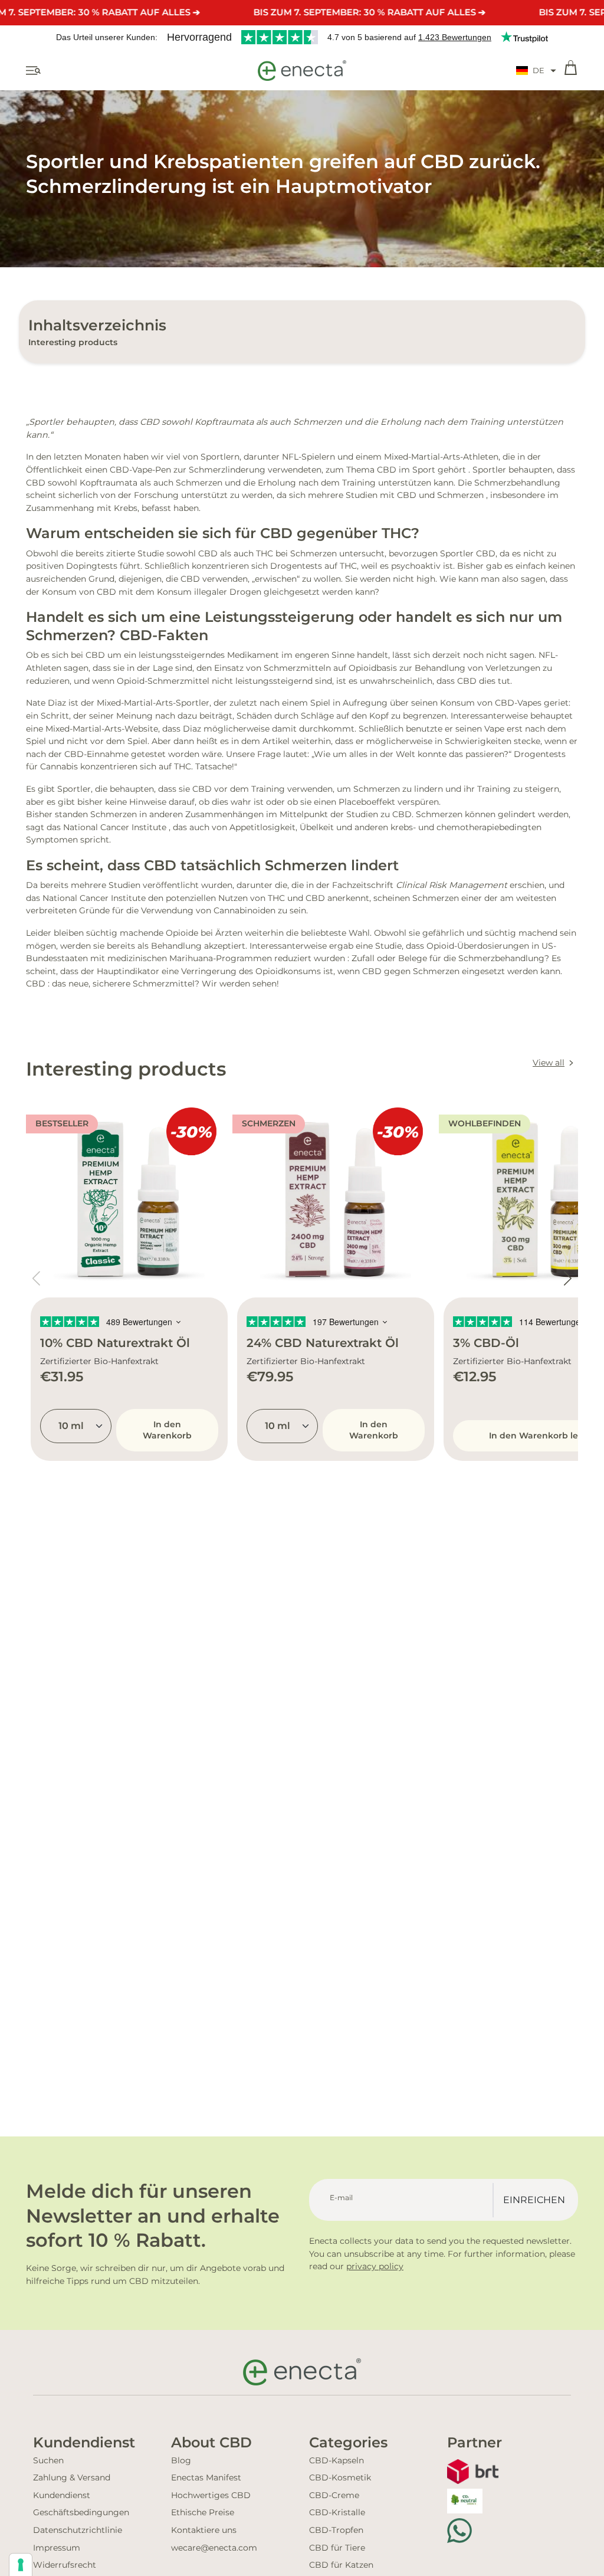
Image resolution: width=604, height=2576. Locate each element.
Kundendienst (62, 2495)
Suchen (48, 2460)
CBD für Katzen (341, 2565)
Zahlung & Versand (72, 2477)
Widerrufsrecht (65, 2565)
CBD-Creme (334, 2495)
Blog (181, 2460)
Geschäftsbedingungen (81, 2512)
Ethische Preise (203, 2512)
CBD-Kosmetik (340, 2477)
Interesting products (73, 342)
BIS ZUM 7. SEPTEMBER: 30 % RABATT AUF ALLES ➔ (370, 12)
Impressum (57, 2548)
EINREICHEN (534, 2200)
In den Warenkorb (167, 1430)
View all (549, 1063)
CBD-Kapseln (337, 2460)
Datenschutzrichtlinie (78, 2530)
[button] (536, 71)
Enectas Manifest (206, 2477)
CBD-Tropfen (336, 2530)
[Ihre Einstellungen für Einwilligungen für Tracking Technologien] (21, 2565)
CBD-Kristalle (337, 2512)
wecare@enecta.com (214, 2548)
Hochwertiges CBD (211, 2495)
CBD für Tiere (337, 2548)
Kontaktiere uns (204, 2530)
